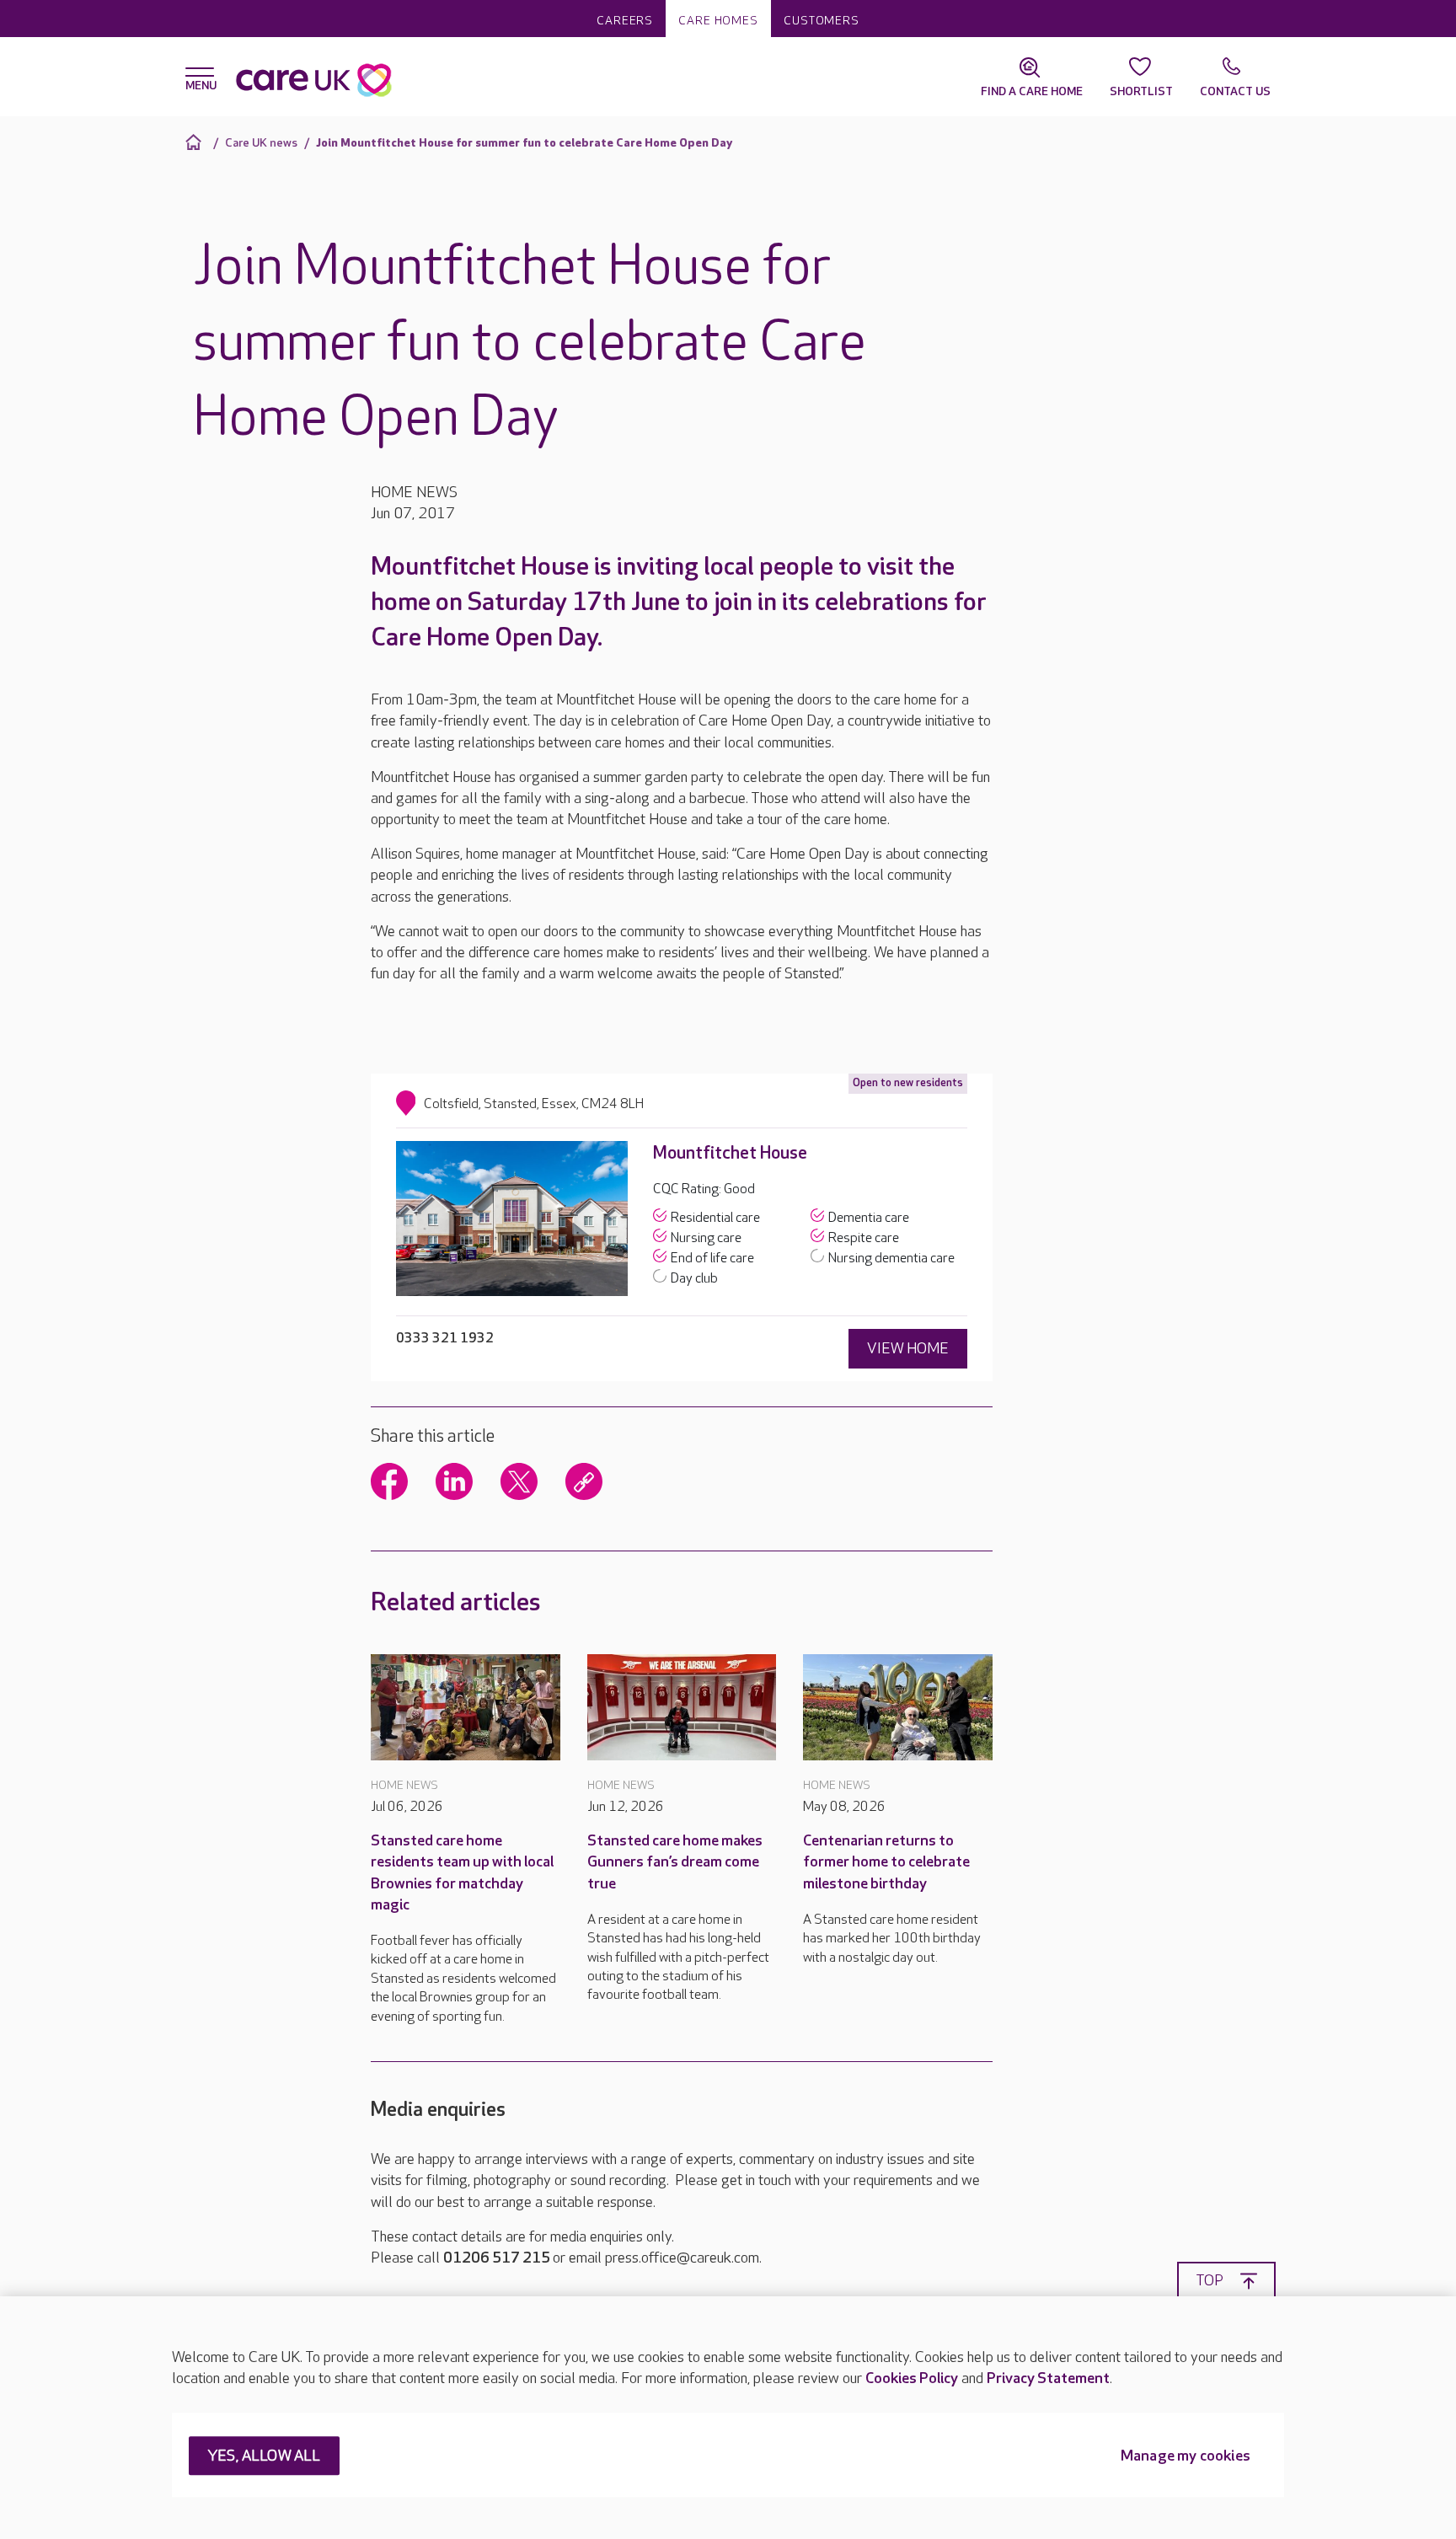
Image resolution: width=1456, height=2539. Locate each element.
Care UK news (261, 143)
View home (908, 1349)
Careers (625, 21)
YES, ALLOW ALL (264, 2457)
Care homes (718, 21)
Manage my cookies (1186, 2457)
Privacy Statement (1048, 2378)
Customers (822, 21)
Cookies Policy (912, 2378)
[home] (196, 142)
